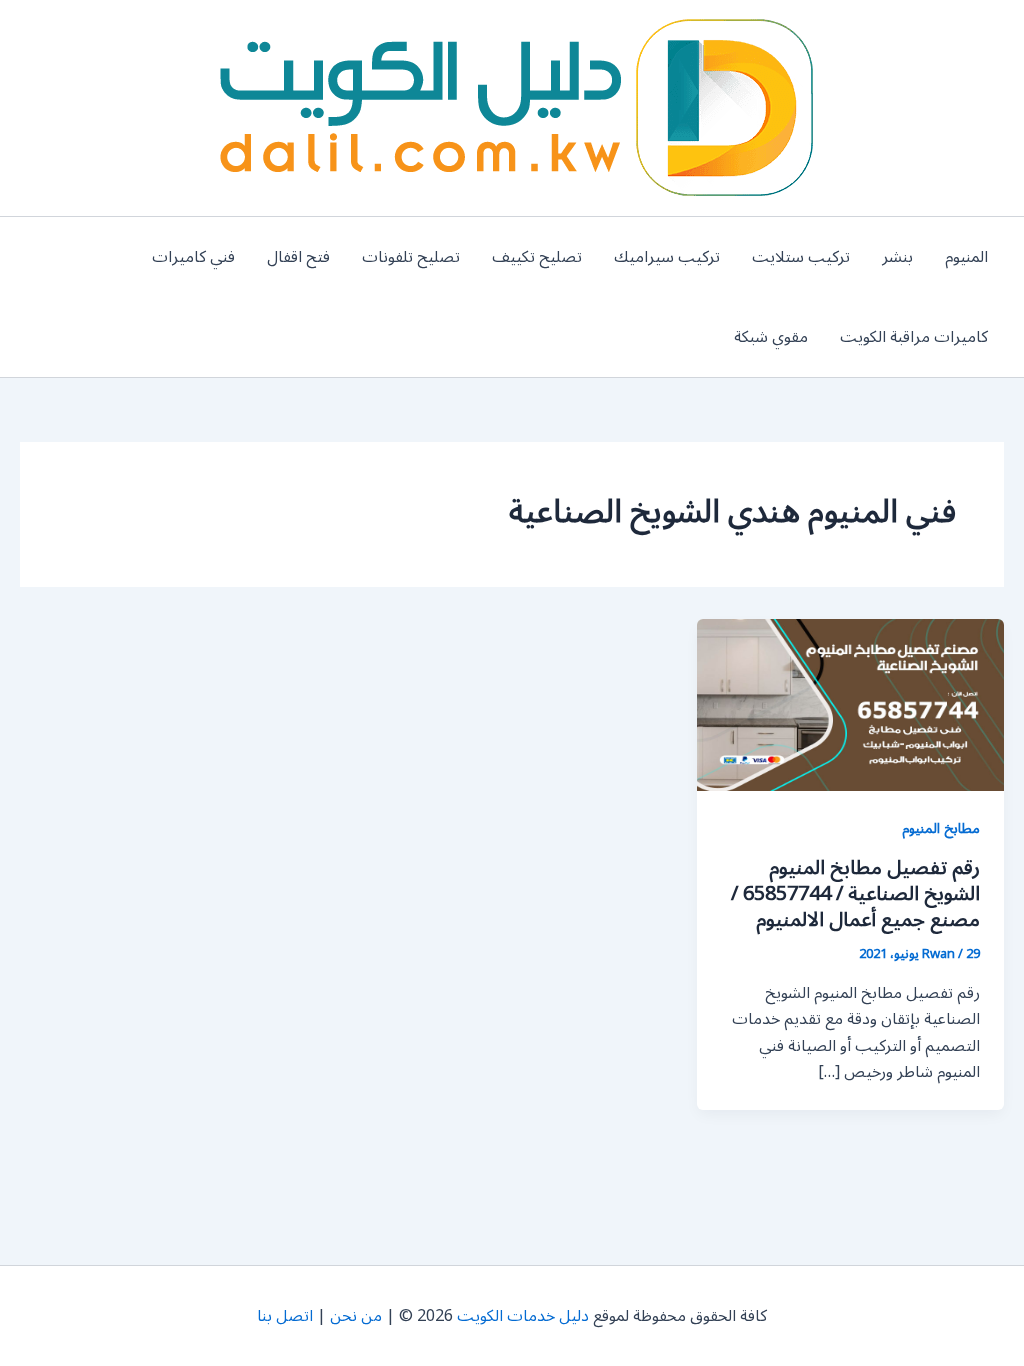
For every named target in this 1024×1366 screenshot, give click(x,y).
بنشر (897, 257)
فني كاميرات (193, 257)
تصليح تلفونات (411, 257)
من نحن (356, 1316)
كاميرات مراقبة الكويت (914, 337)
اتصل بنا (285, 1316)
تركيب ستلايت (801, 257)
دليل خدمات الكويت (523, 1316)
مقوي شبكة (771, 337)
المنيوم (966, 257)
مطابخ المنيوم (941, 828)
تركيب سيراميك (667, 257)
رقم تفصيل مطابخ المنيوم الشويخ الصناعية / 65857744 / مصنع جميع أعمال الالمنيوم (855, 894)
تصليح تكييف (537, 257)
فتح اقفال (298, 257)
